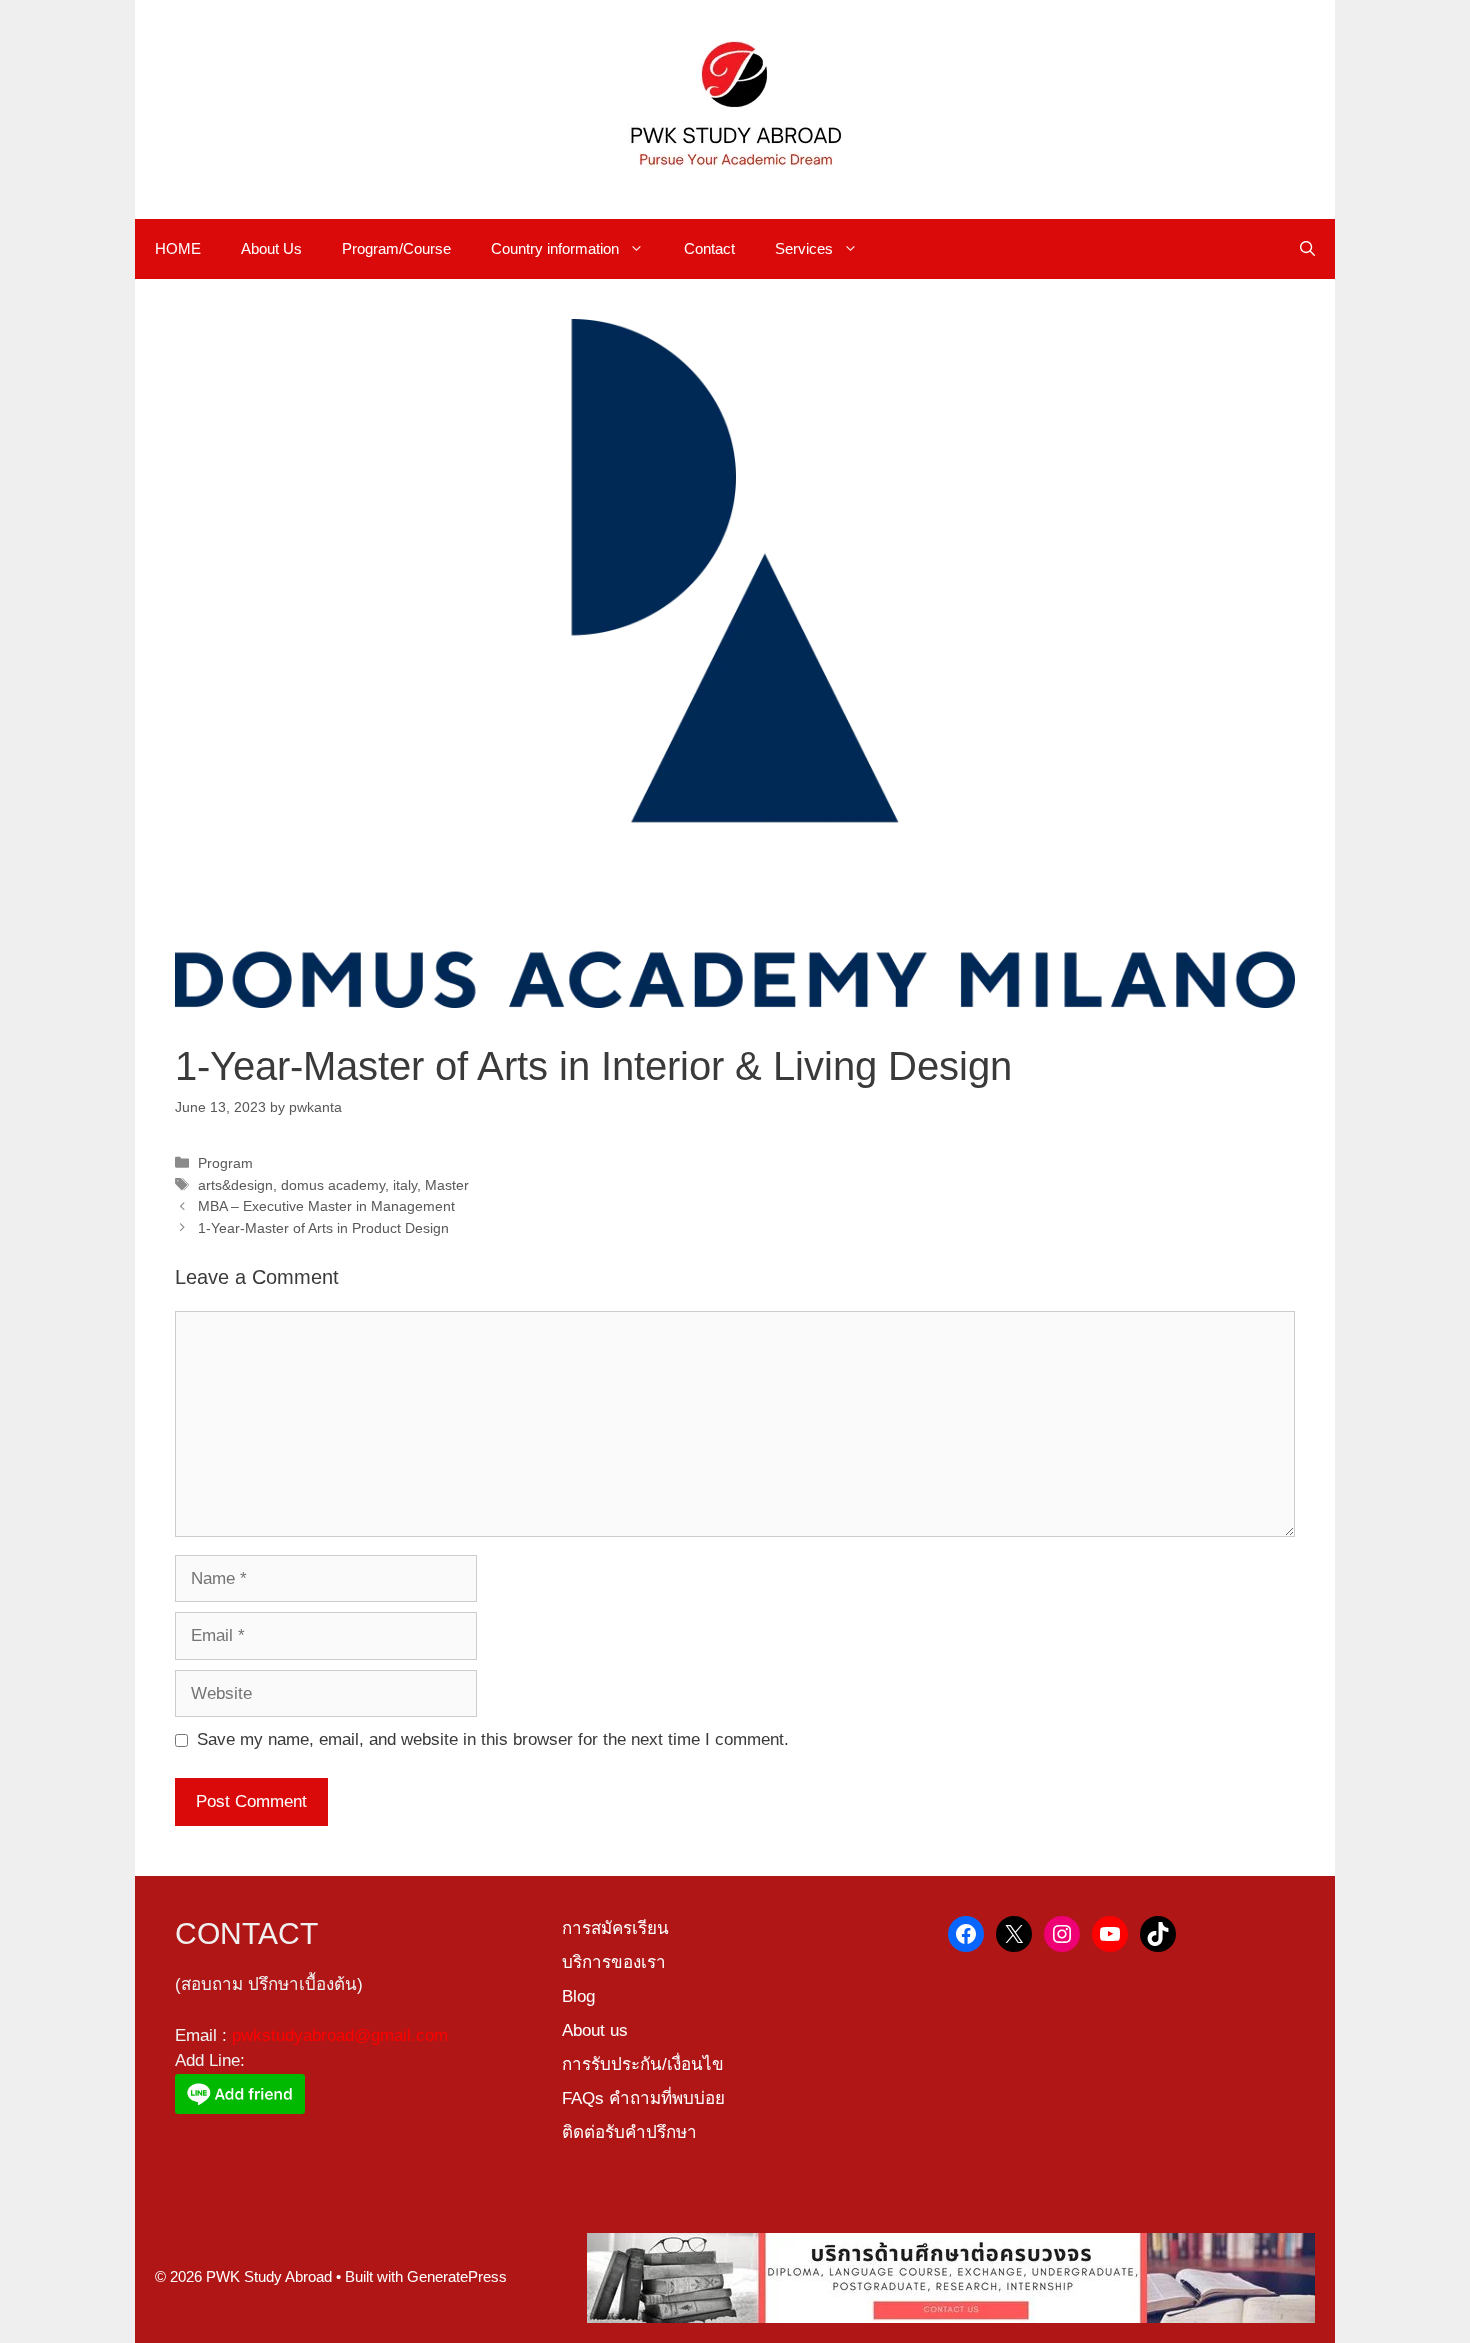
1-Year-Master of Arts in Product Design (323, 1228)
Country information (555, 248)
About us (595, 2030)
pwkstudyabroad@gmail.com (340, 2035)
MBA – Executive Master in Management (326, 1206)
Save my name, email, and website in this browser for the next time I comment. (493, 1739)
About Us (271, 248)
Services (804, 248)
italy (405, 1185)
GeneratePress (457, 2276)
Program (225, 1163)
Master (447, 1185)
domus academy (333, 1185)
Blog (578, 1996)
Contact (709, 248)
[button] (1307, 249)
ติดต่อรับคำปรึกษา (629, 2132)
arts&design (235, 1185)
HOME (178, 248)
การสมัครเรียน (615, 1928)
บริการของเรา (614, 1962)
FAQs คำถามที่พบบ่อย (643, 2098)
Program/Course (396, 248)
